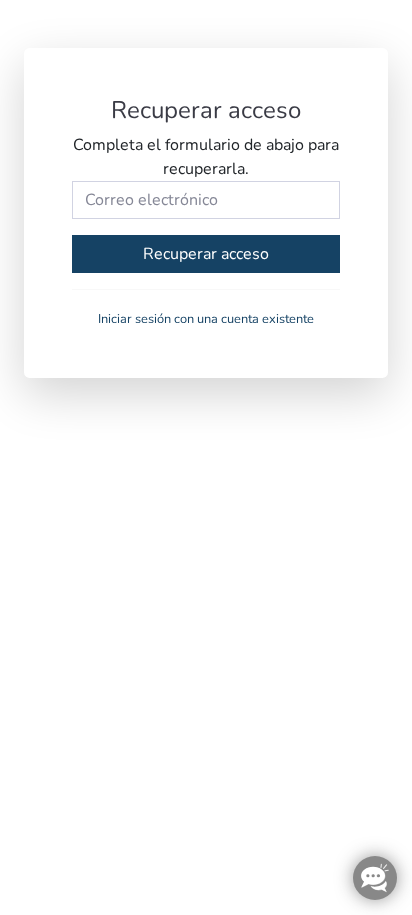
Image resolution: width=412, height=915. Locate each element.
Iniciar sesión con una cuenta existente (206, 319)
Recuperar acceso (206, 254)
